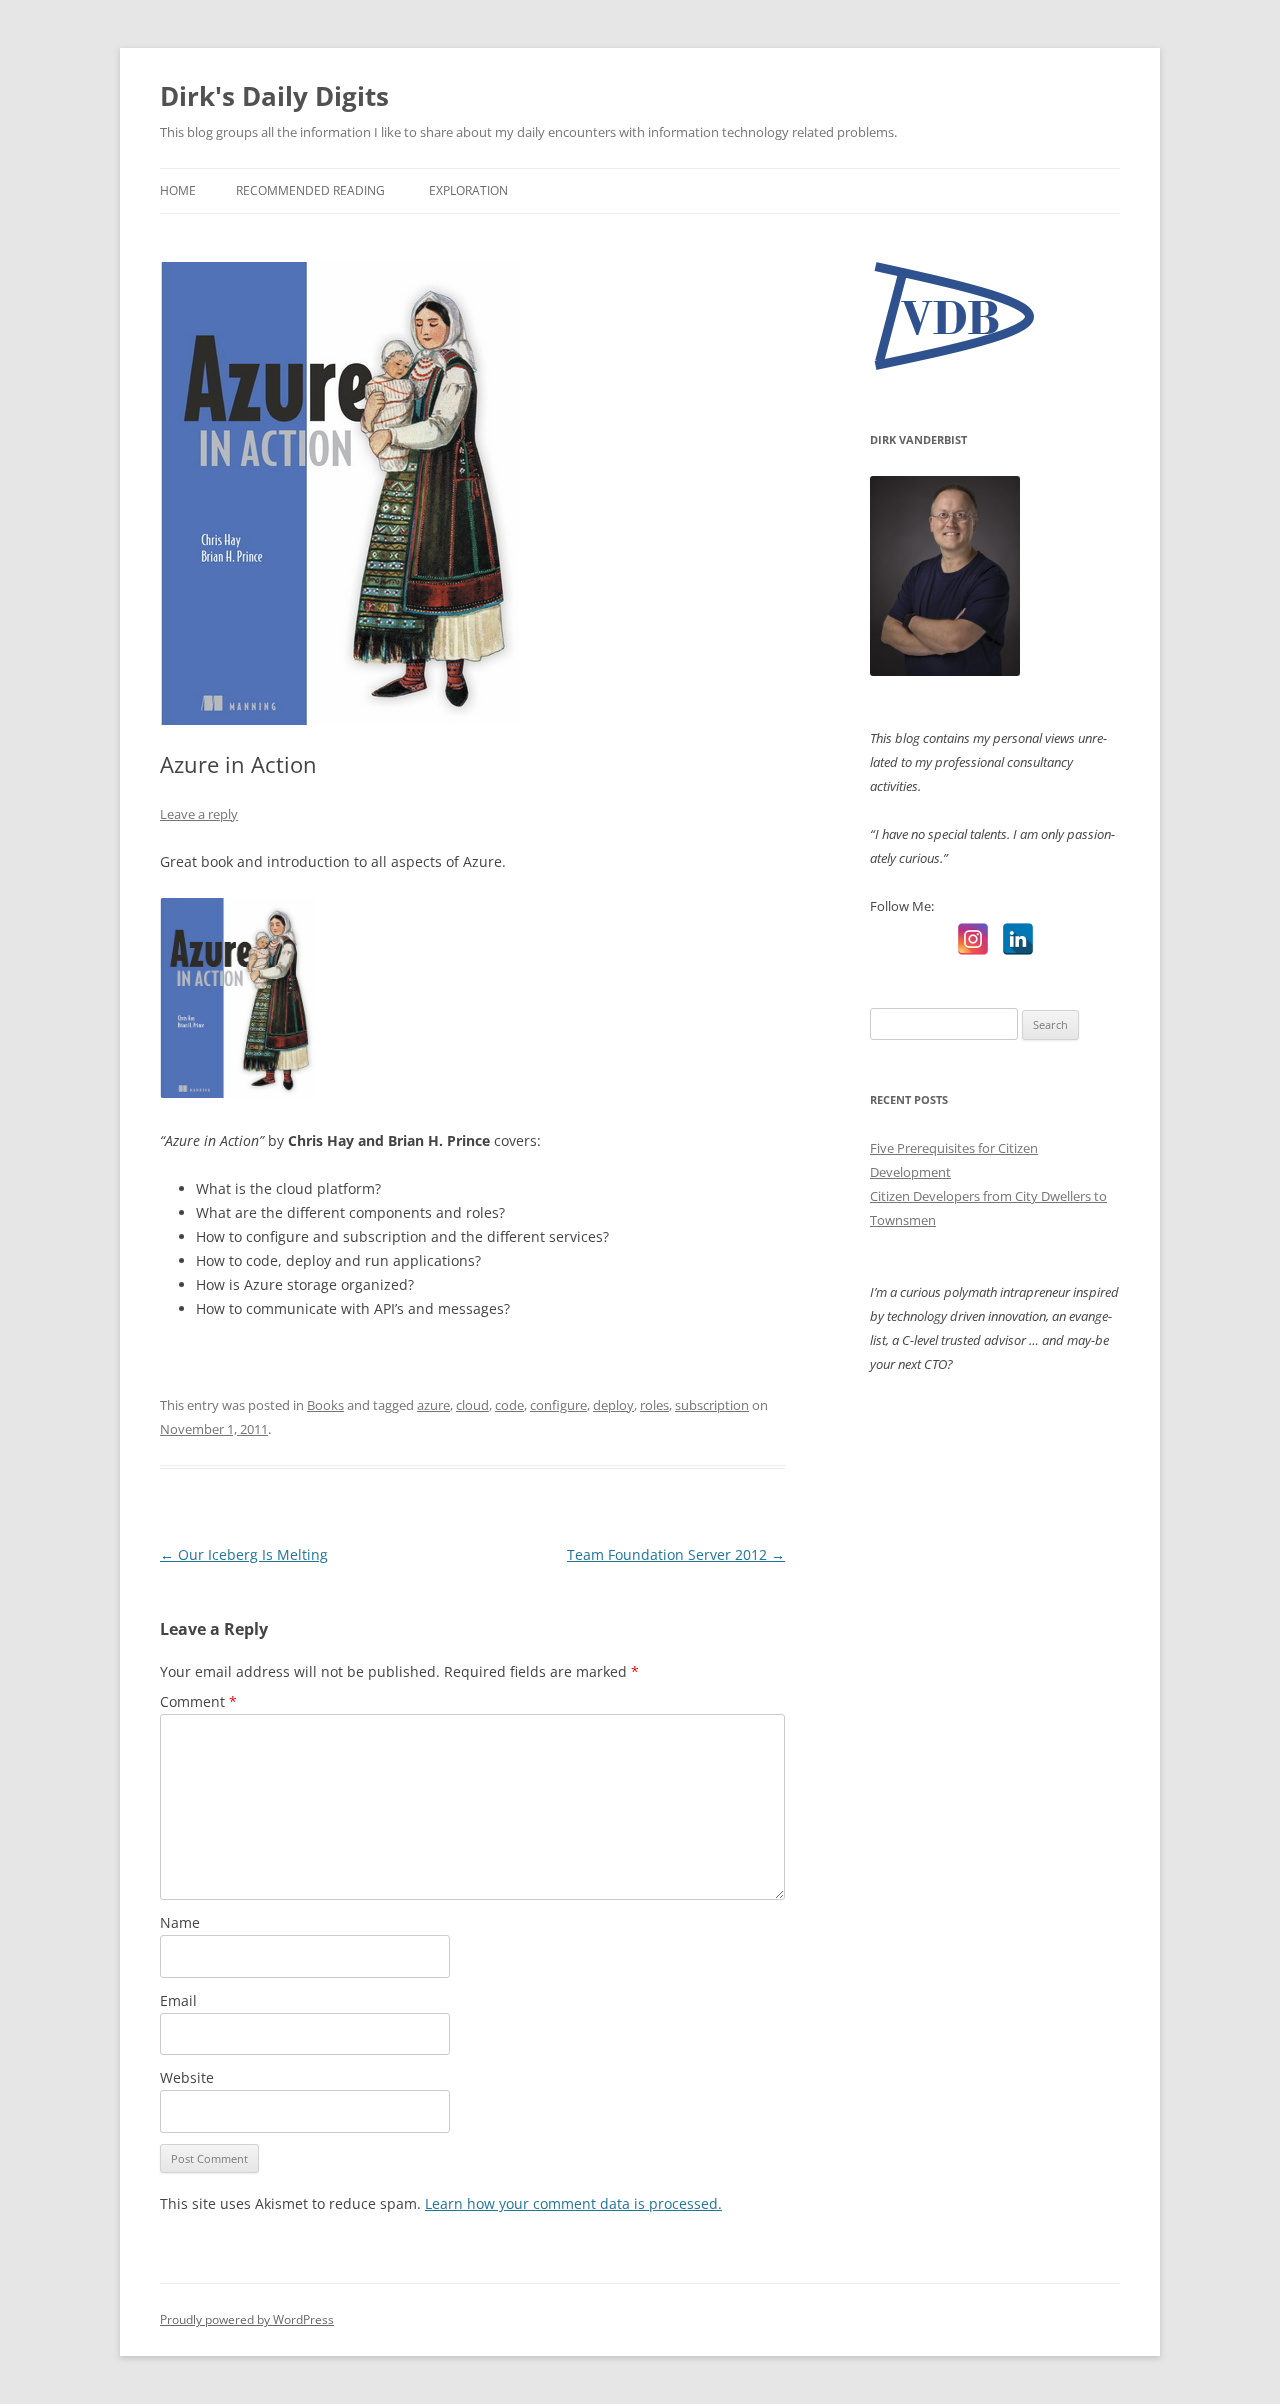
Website (187, 2077)
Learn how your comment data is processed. (573, 2203)
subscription (712, 1405)
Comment (198, 1701)
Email (178, 2000)
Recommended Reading (310, 190)
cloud (472, 1405)
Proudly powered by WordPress (247, 2319)
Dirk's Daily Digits (274, 96)
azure (433, 1405)
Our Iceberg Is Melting (244, 1554)
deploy (613, 1405)
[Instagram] (973, 939)
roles (654, 1405)
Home (178, 190)
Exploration (468, 190)
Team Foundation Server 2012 (676, 1554)
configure (558, 1405)
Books (325, 1405)
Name (180, 1922)
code (509, 1405)
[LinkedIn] (1018, 939)
